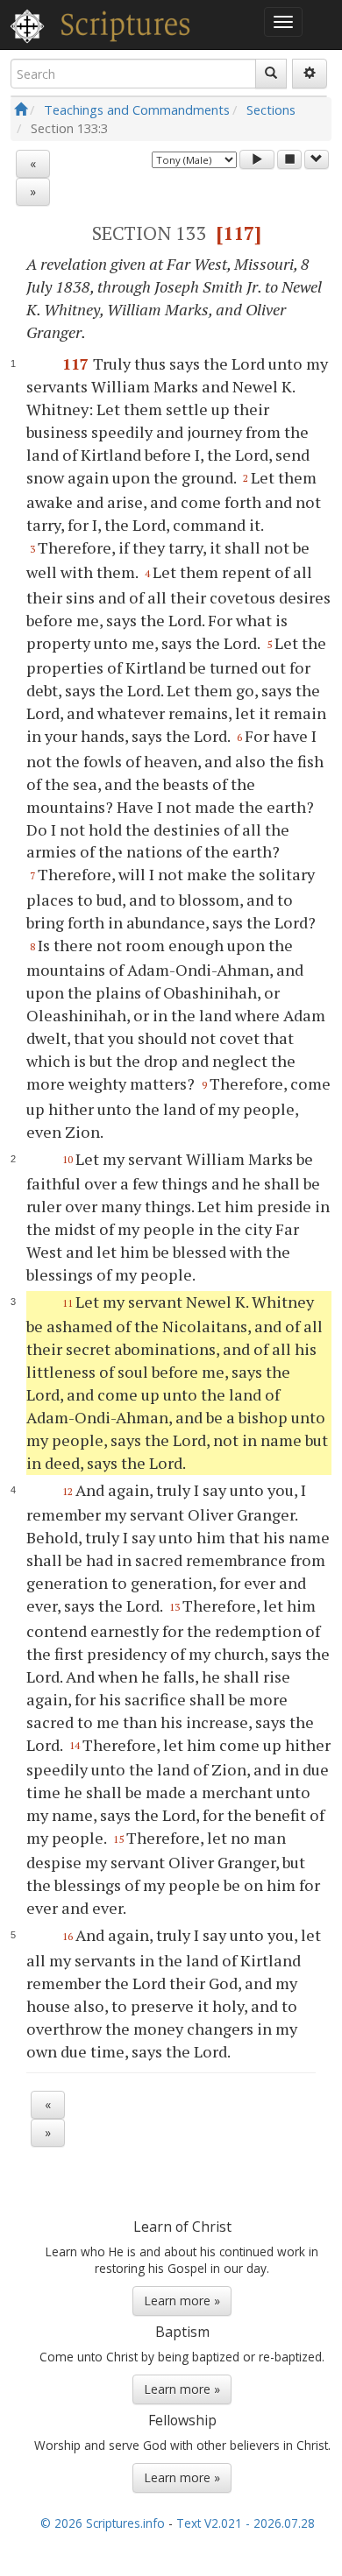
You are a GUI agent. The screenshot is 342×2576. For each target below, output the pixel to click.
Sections (271, 109)
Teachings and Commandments (137, 109)
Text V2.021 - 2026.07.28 (246, 2523)
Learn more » (182, 2301)
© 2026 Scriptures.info (103, 2523)
